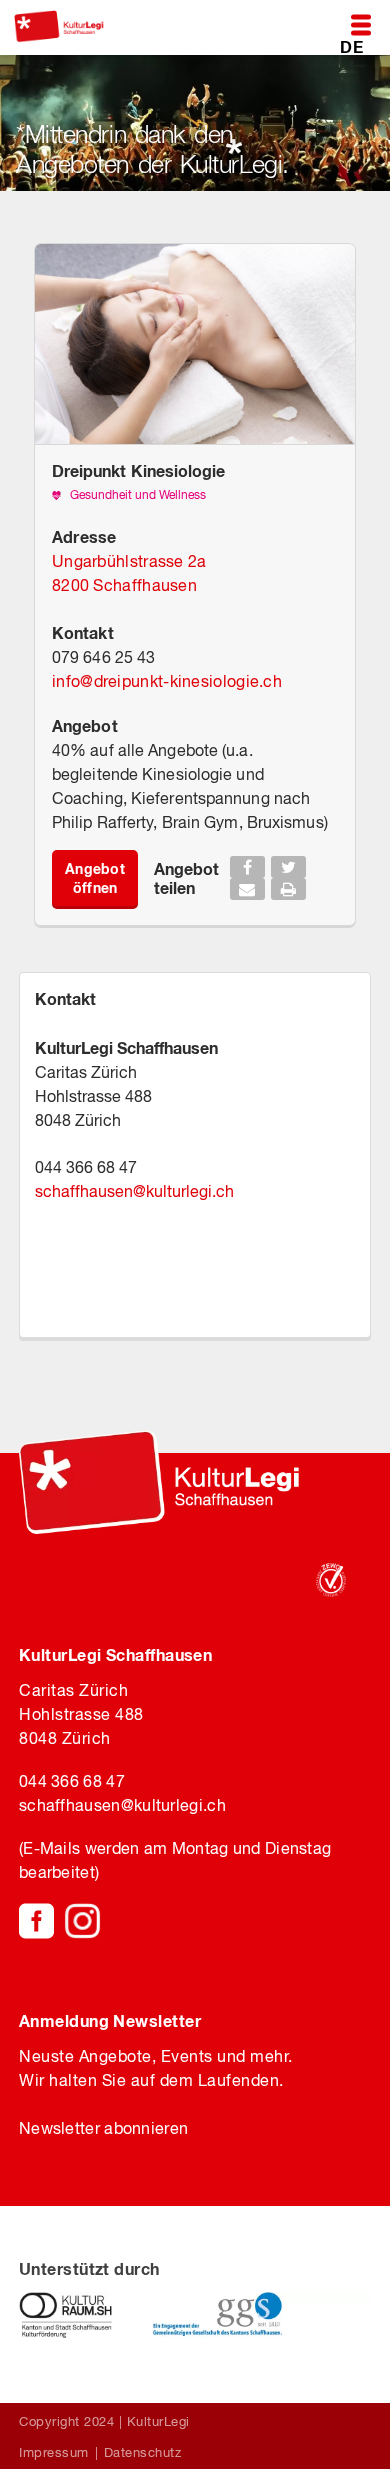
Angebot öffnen (95, 878)
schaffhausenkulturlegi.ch (134, 1191)
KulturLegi (158, 2421)
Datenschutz (143, 2452)
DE (351, 46)
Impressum (54, 2452)
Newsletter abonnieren (103, 2128)
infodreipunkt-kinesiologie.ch (167, 681)
